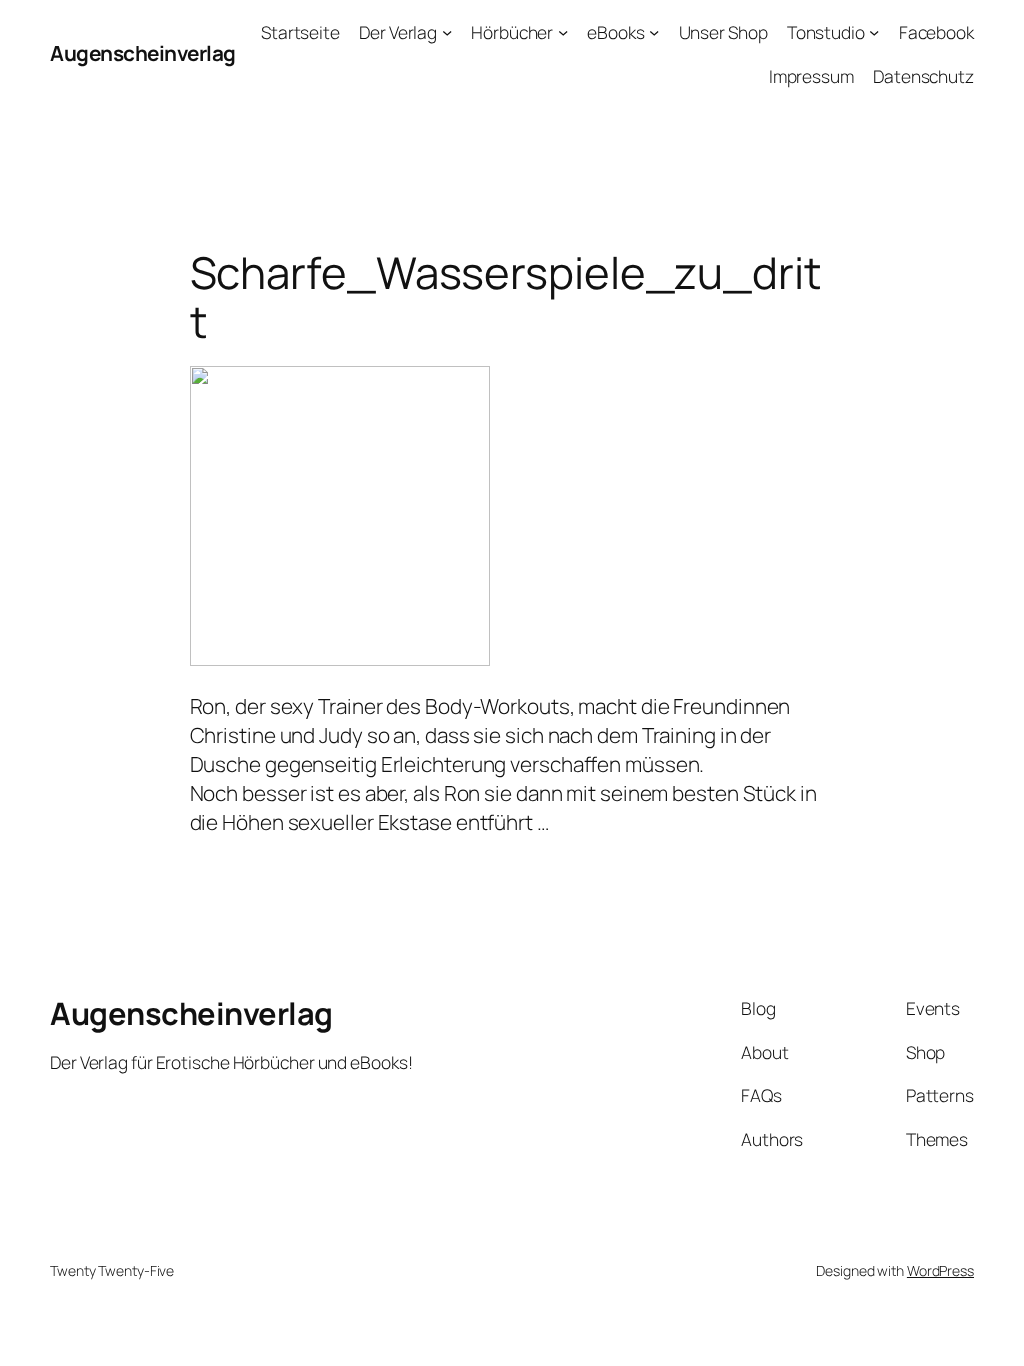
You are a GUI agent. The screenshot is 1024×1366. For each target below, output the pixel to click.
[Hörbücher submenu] (563, 32)
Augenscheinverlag (143, 53)
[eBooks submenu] (654, 32)
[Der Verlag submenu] (447, 32)
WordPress (940, 1270)
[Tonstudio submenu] (874, 32)
